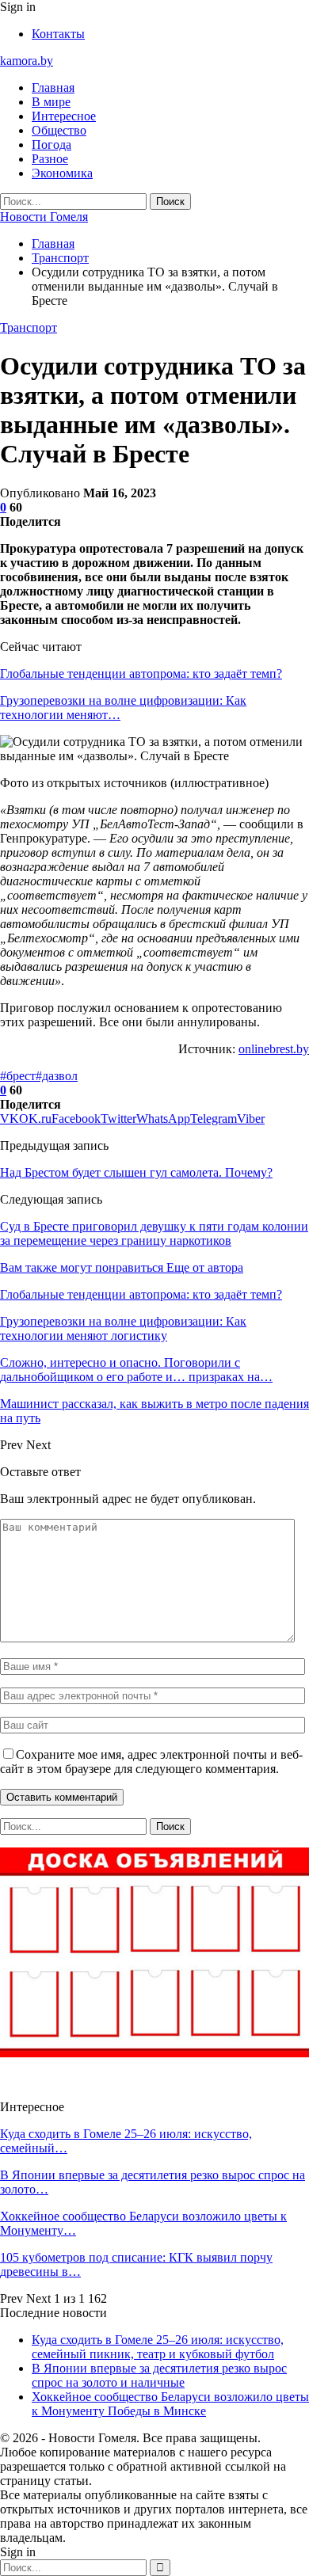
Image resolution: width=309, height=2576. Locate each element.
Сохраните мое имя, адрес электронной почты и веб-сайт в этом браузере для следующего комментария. (151, 1762)
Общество (59, 130)
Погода (51, 145)
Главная (53, 88)
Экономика (62, 173)
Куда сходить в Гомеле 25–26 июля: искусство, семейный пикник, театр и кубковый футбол (158, 2347)
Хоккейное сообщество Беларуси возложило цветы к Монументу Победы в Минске (170, 2404)
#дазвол (57, 1076)
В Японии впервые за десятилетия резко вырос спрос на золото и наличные (159, 2375)
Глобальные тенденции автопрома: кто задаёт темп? (141, 673)
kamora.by (27, 61)
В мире (51, 102)
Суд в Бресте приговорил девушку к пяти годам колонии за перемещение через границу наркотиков (154, 1233)
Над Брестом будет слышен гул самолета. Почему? (136, 1172)
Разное (50, 159)
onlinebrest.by (274, 1049)
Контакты (58, 34)
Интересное (64, 116)
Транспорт (29, 327)
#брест (18, 1076)
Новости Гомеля (44, 217)
